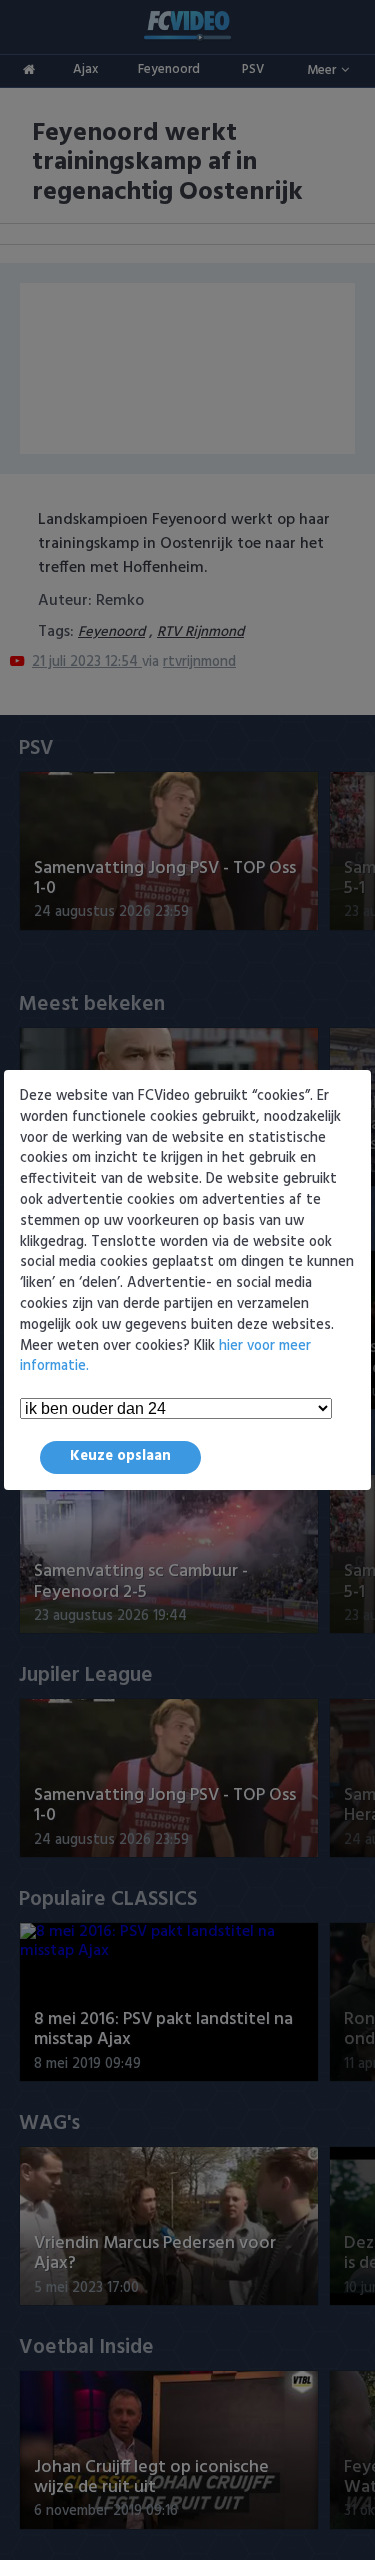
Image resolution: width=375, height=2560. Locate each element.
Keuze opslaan (120, 1456)
